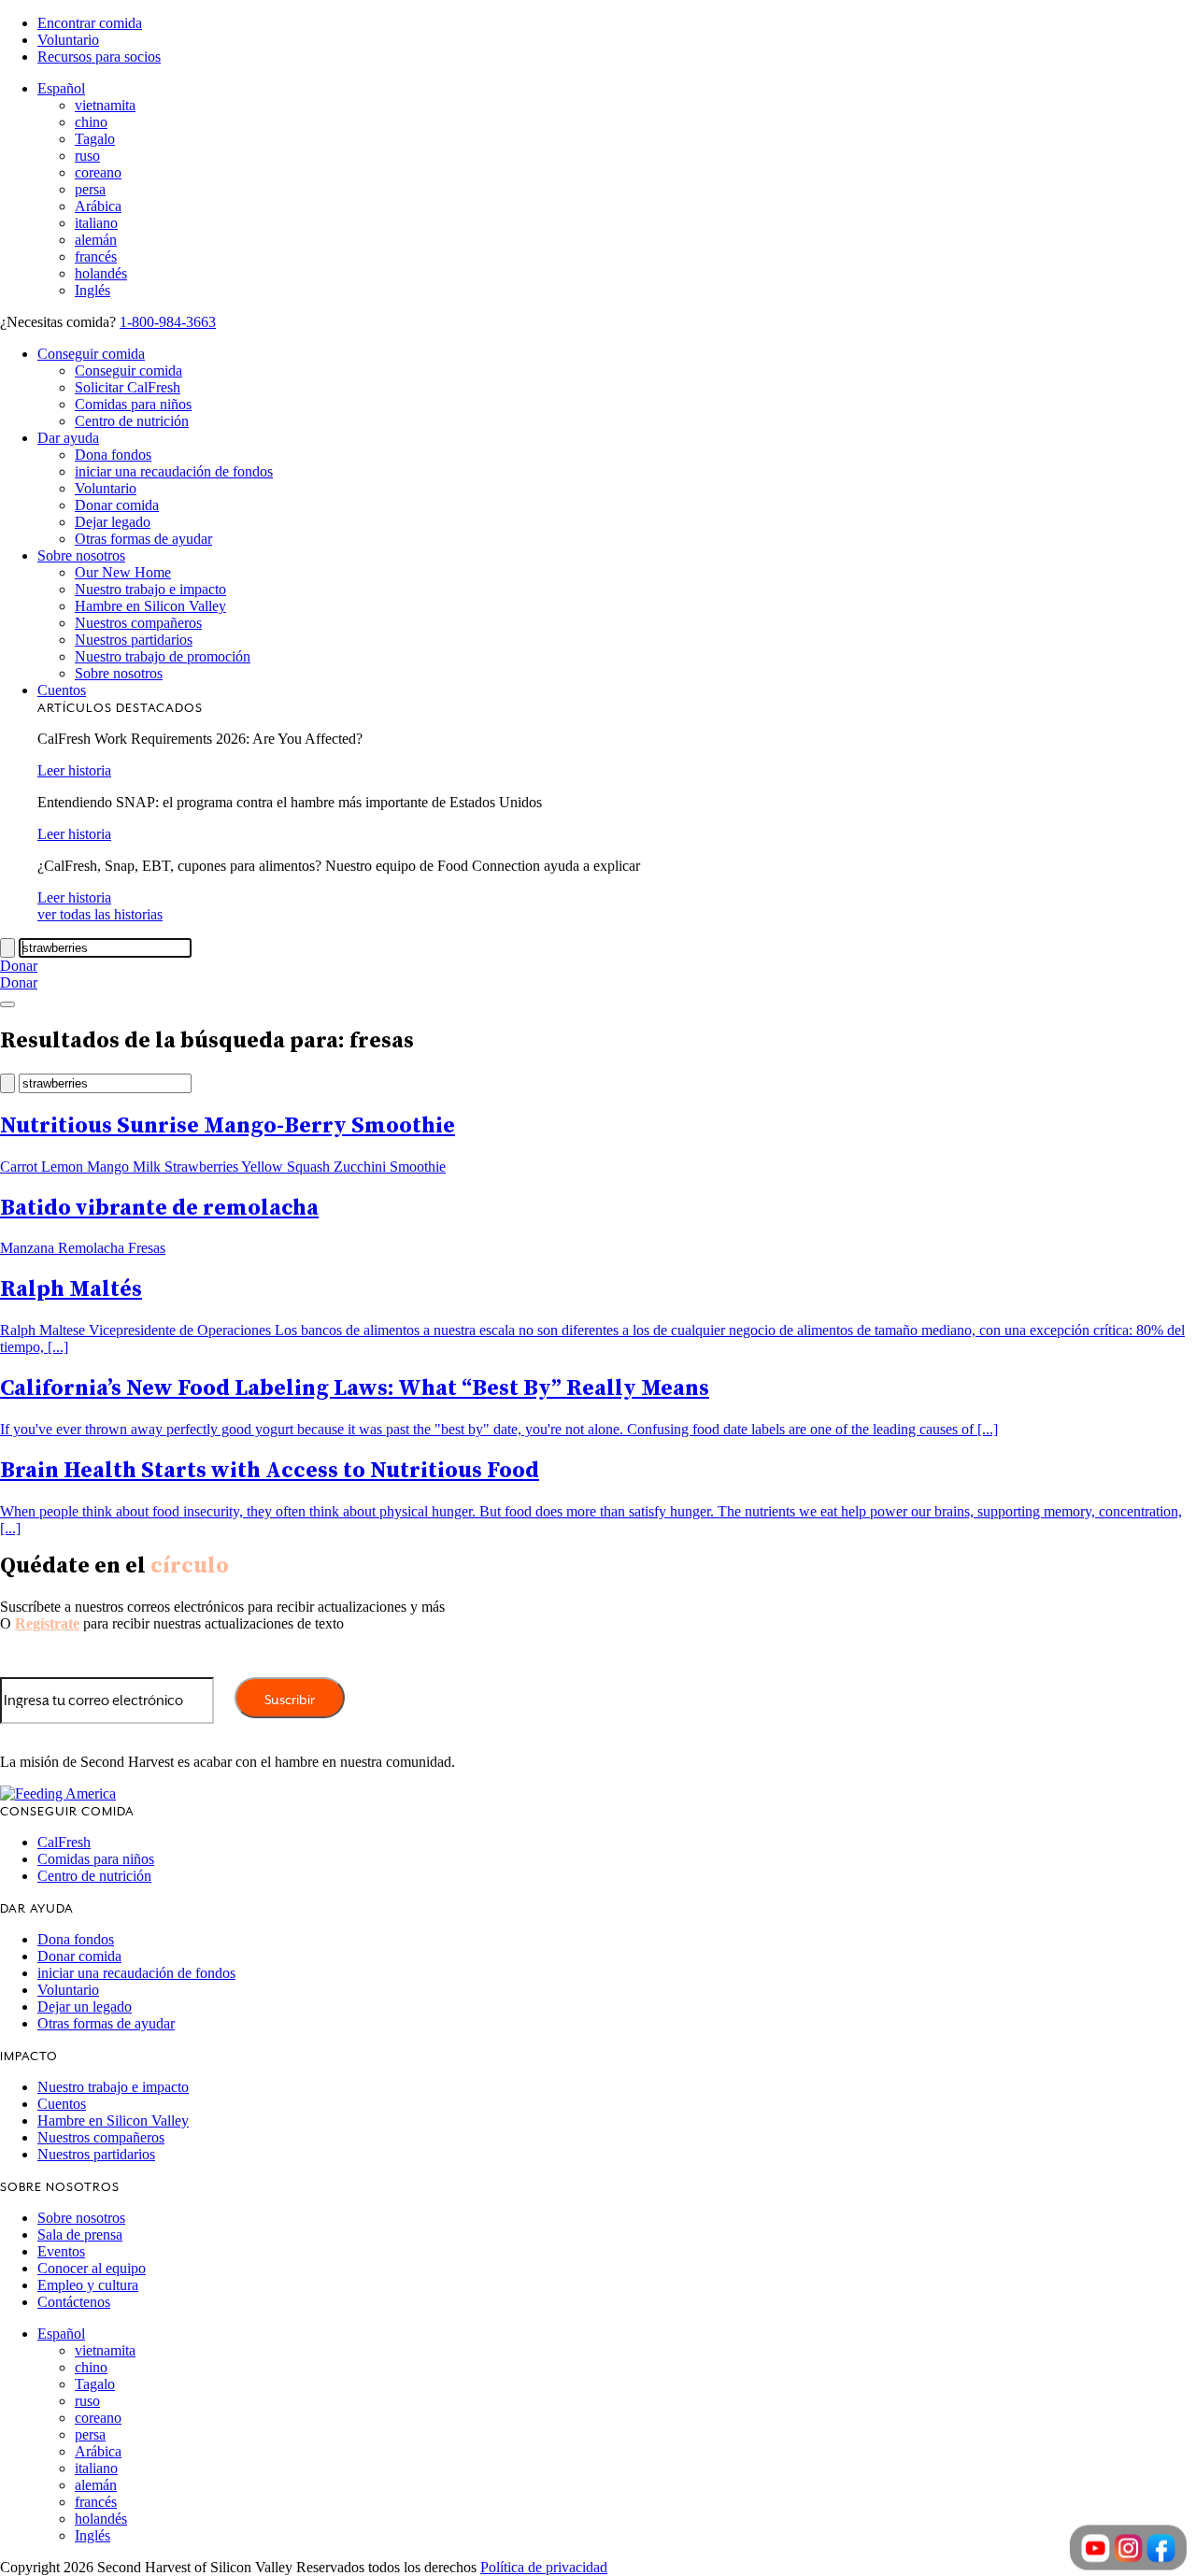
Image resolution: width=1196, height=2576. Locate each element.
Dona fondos (113, 455)
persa (90, 189)
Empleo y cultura (88, 2285)
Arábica (98, 206)
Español (61, 88)
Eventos (61, 2251)
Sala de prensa (80, 2234)
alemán (96, 240)
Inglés (93, 290)
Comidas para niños (133, 404)
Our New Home (123, 572)
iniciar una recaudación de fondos (174, 471)
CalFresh (64, 1842)
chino (91, 122)
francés (96, 256)
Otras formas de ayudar (143, 539)
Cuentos (62, 690)
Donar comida (117, 505)
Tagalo (95, 139)
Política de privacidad (544, 2567)
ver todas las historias (100, 914)
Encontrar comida (90, 23)
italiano (96, 223)
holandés (101, 273)
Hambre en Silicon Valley (150, 606)
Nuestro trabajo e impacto (150, 589)
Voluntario (68, 40)
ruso (87, 156)
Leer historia (74, 770)
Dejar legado (113, 522)
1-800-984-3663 (168, 322)
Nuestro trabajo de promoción (163, 656)
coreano (98, 172)
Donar (19, 966)
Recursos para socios (99, 57)
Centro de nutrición (132, 421)
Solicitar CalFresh (128, 387)
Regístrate (47, 1623)
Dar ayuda (68, 438)
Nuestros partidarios (134, 640)
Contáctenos (74, 2302)
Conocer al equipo (92, 2268)
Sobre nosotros (81, 555)
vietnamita (105, 105)
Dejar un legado (85, 2007)
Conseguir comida (91, 354)
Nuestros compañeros (138, 623)
